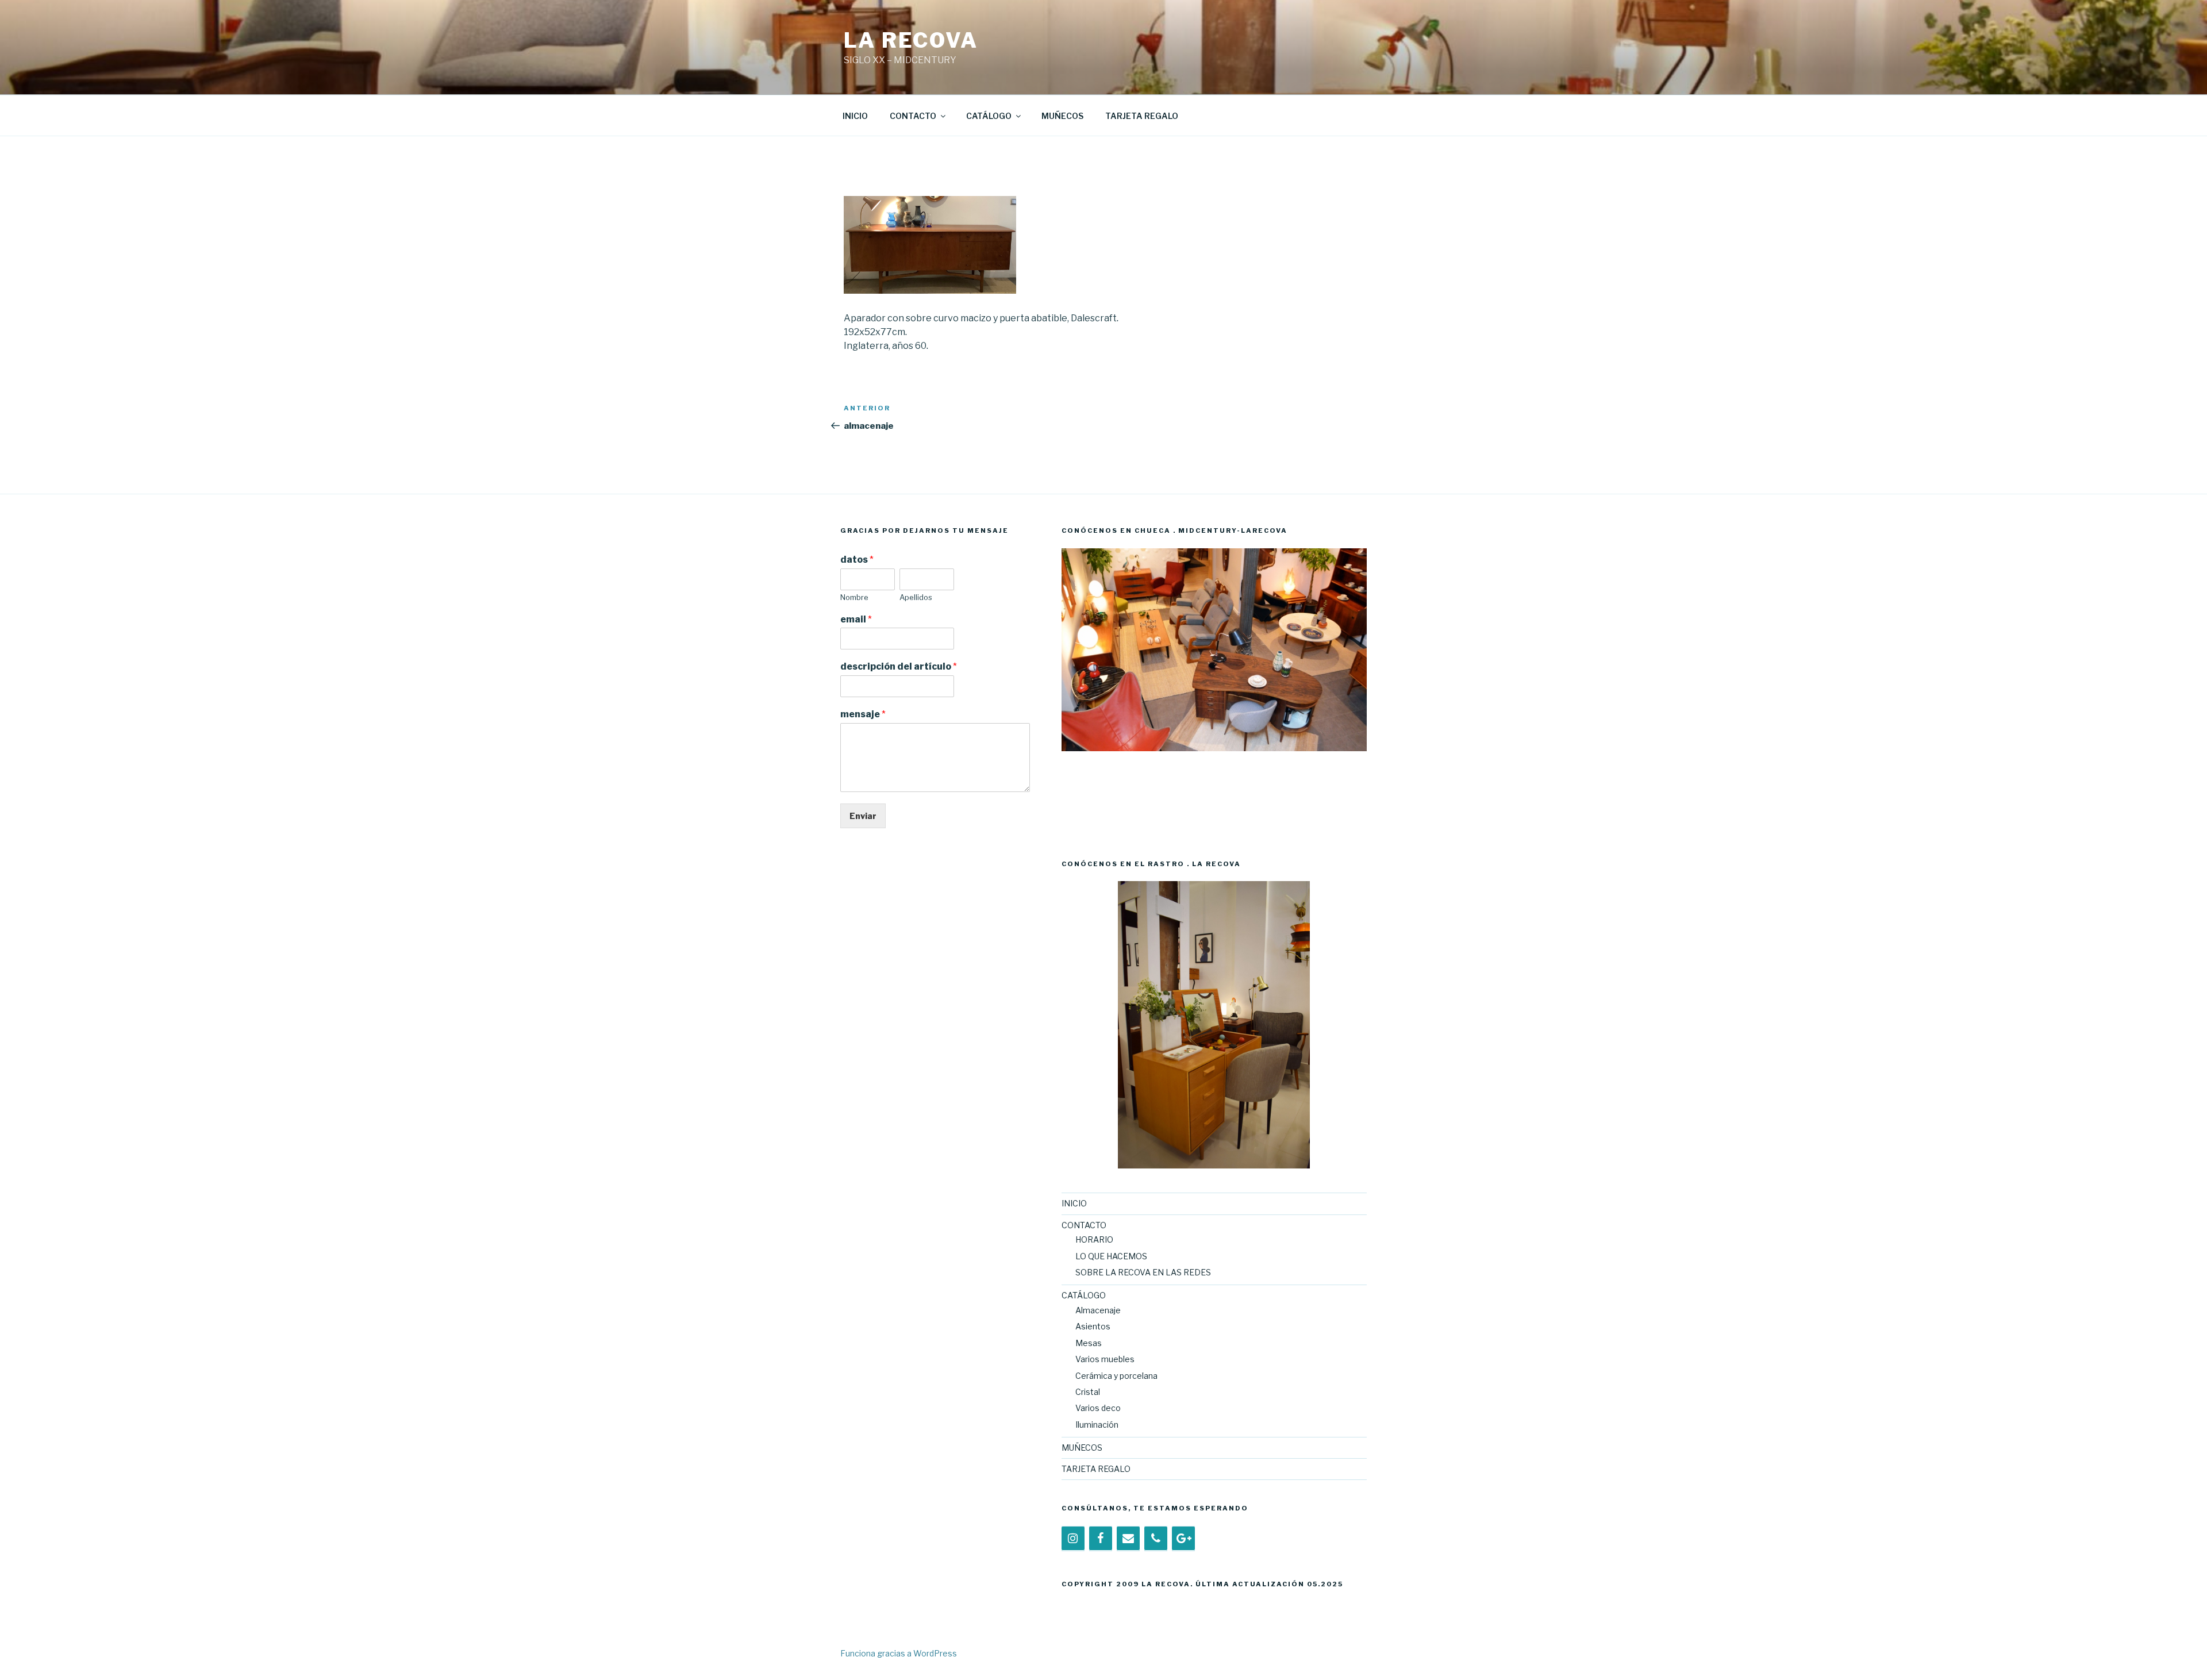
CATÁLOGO (989, 116)
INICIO (855, 116)
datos (857, 560)
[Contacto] (1128, 1539)
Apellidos (916, 597)
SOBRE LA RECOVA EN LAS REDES (1143, 1272)
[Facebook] (1101, 1539)
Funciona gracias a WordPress (899, 1653)
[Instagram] (1073, 1539)
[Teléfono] (1156, 1539)
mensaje (863, 714)
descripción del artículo (899, 666)
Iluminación (1097, 1425)
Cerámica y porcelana (1116, 1376)
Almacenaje (1098, 1310)
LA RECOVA (911, 40)
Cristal (1088, 1392)
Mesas (1089, 1343)
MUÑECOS (1062, 116)
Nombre (854, 597)
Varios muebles (1105, 1359)
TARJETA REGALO (1142, 116)
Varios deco (1098, 1408)
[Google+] (1183, 1539)
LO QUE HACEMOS (1111, 1256)
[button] (1070, 692)
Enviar (863, 816)
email (856, 619)
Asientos (1093, 1326)
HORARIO (1094, 1239)
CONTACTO (913, 116)
